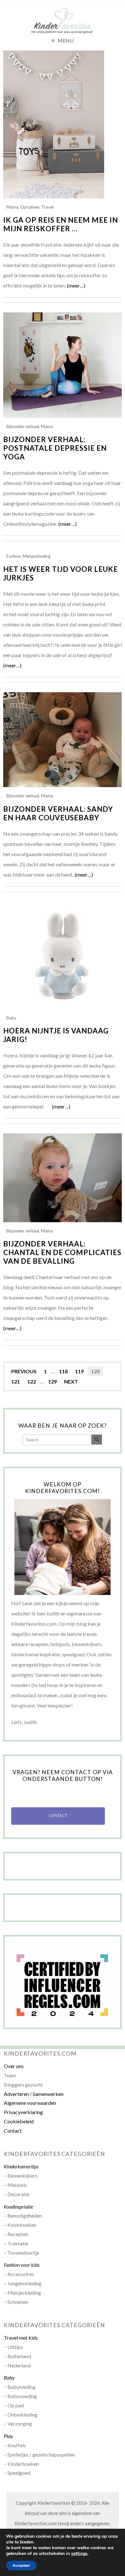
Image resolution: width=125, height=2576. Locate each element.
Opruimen (30, 207)
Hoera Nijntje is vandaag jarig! (56, 1035)
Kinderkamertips (21, 2166)
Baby (11, 1018)
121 (16, 1381)
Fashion (14, 556)
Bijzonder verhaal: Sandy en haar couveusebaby (58, 813)
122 (32, 1381)
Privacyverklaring (23, 2112)
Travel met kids (21, 2338)
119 (79, 1371)
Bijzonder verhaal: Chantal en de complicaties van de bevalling (62, 1252)
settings (79, 2554)
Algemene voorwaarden (30, 2103)
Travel (47, 207)
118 (63, 1371)
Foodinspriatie (18, 2207)
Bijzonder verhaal (23, 426)
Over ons (14, 2066)
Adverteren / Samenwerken (34, 2094)
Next (71, 1381)
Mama (12, 207)
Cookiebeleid (19, 2121)
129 (52, 1381)
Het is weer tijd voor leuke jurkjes (61, 573)
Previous (24, 1371)
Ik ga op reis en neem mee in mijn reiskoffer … (61, 224)
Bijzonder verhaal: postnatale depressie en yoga (55, 448)
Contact (13, 2131)
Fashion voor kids (22, 2265)
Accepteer (21, 2565)
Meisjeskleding (37, 556)
